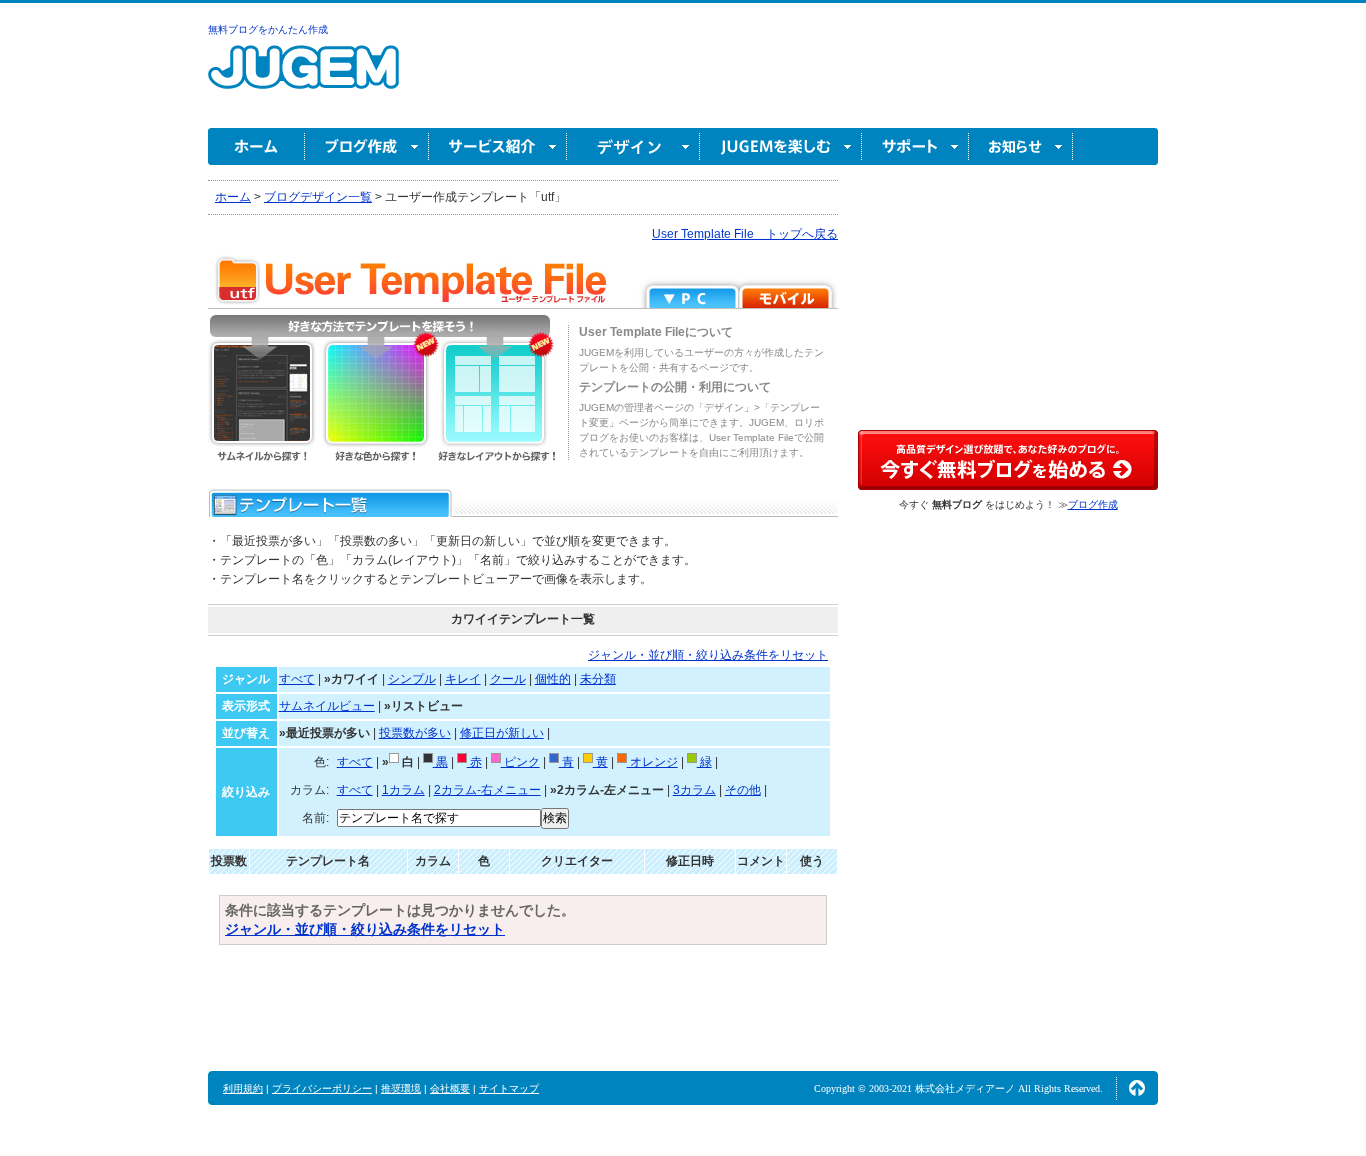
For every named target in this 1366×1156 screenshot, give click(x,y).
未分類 (598, 679)
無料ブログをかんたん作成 (268, 29)
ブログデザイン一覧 (318, 197)
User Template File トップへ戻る (745, 234)
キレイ (463, 679)
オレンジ (652, 762)
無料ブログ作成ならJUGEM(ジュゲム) (303, 78)
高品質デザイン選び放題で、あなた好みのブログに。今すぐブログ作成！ (1008, 460)
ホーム (256, 146)
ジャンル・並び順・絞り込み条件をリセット (708, 655)
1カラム (403, 790)
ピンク (520, 762)
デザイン (633, 146)
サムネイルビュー (327, 706)
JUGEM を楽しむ (781, 146)
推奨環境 (401, 1088)
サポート (915, 146)
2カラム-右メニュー (487, 790)
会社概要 (450, 1088)
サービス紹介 (498, 146)
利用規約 (243, 1088)
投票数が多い (415, 733)
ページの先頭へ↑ (1137, 1088)
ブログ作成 (367, 146)
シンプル (412, 679)
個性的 (553, 679)
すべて (297, 679)
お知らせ (1021, 146)
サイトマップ (509, 1088)
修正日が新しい (502, 733)
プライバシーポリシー (322, 1088)
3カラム (694, 790)
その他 (743, 790)
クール (508, 679)
